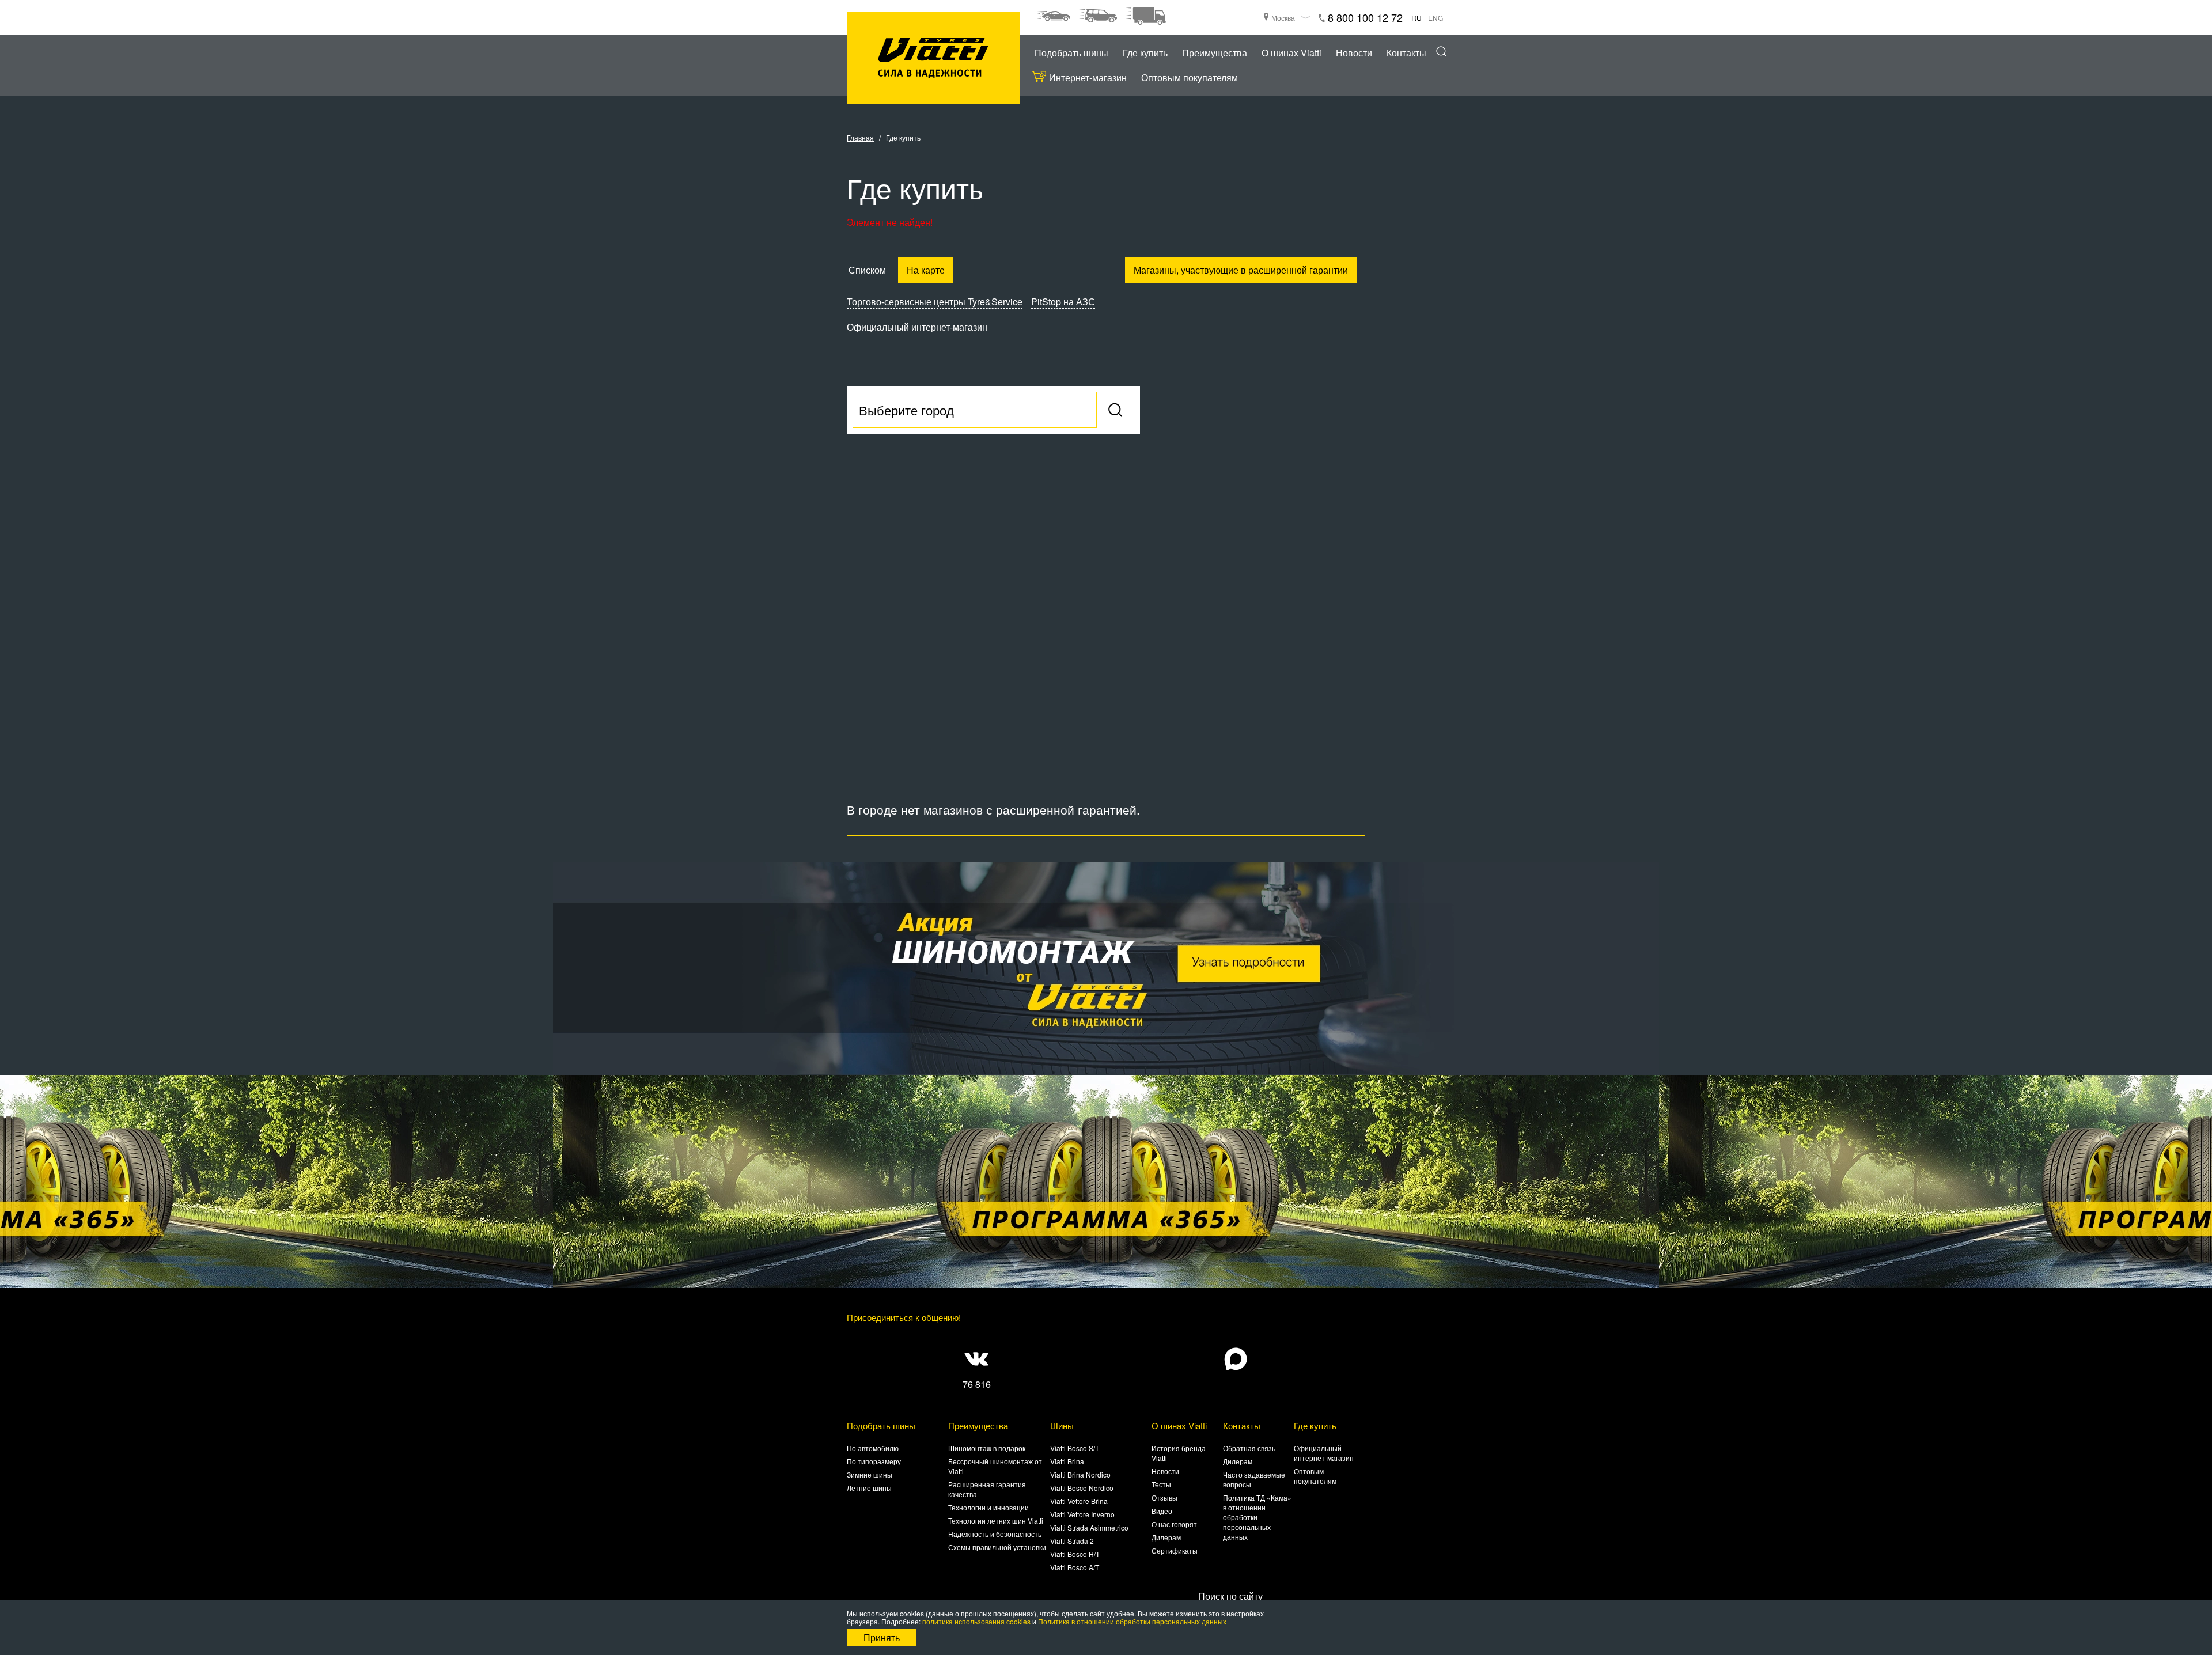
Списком (867, 270)
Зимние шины (870, 1474)
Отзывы (1164, 1497)
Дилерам (1166, 1537)
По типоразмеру (874, 1461)
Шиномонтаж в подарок (987, 1448)
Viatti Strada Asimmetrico (1089, 1527)
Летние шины (869, 1488)
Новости (1354, 53)
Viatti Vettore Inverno (1082, 1514)
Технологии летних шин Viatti (996, 1520)
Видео (1162, 1511)
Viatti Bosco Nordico (1082, 1488)
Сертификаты (1175, 1550)
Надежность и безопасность (995, 1534)
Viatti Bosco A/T (1075, 1567)
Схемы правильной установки (997, 1547)
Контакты (1406, 53)
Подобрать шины (1071, 53)
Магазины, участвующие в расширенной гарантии (1241, 270)
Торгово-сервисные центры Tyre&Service (935, 302)
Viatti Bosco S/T (1075, 1448)
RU (1416, 18)
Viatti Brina (1067, 1461)
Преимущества (1215, 53)
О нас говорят (1174, 1524)
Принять (882, 1637)
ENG (1435, 18)
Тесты (1161, 1484)
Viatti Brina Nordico (1080, 1474)
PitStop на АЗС (1063, 302)
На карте (926, 270)
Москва (1283, 18)
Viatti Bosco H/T (1075, 1554)
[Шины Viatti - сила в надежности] (933, 58)
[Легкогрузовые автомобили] (1146, 16)
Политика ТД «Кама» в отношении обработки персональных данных (1257, 1517)
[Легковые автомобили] (1054, 16)
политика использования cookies (976, 1621)
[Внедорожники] (1098, 16)
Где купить (1145, 53)
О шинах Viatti (1291, 53)
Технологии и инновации (988, 1507)
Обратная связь (1249, 1448)
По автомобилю (873, 1448)
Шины (1062, 1425)
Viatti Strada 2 (1072, 1541)
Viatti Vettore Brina (1079, 1501)
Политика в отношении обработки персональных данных (1132, 1621)
